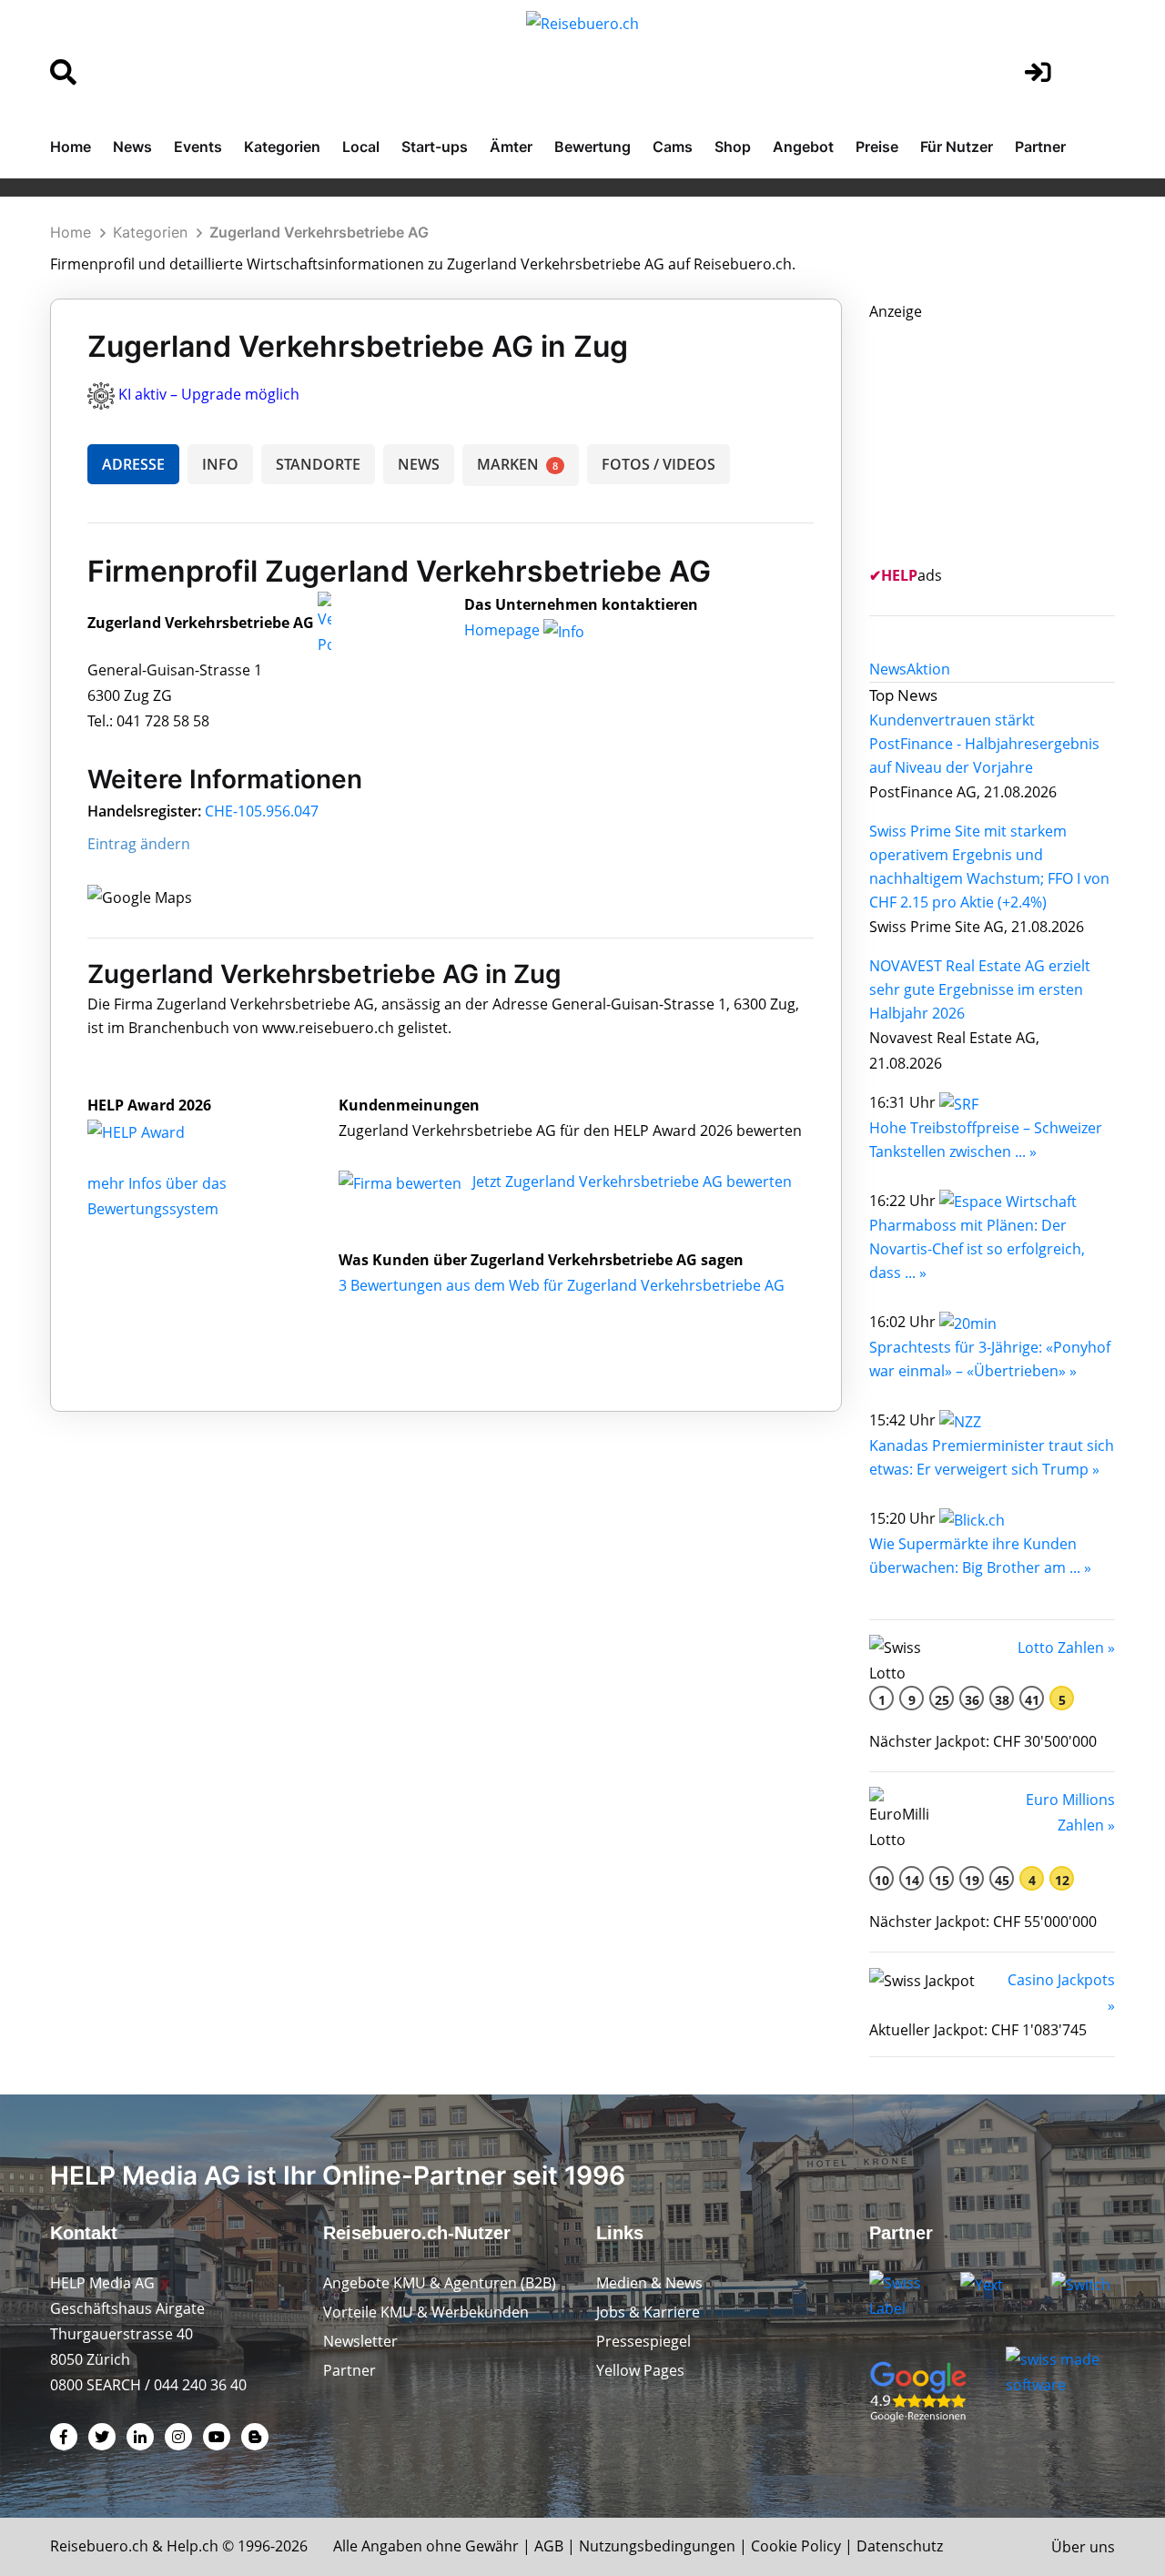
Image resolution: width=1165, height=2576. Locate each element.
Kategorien (282, 147)
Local (361, 147)
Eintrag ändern (139, 844)
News (132, 147)
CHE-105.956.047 (262, 811)
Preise (877, 147)
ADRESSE (133, 464)
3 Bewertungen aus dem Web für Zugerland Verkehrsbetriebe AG (562, 1285)
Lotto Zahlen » (1066, 1648)
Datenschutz (900, 2546)
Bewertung (593, 147)
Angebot (803, 147)
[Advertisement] (1006, 438)
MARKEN (517, 464)
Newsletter (360, 2341)
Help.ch (192, 2546)
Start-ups (435, 147)
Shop (733, 147)
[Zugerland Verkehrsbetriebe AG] (156, 1131)
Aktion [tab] (928, 669)
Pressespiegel (643, 2341)
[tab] (888, 669)
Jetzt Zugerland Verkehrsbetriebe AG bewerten (632, 1182)
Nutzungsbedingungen (657, 2546)
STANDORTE (318, 464)
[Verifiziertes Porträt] (324, 624)
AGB (549, 2546)
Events (198, 147)
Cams (673, 147)
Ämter (511, 147)
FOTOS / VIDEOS (658, 464)
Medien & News (649, 2283)
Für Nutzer (957, 147)
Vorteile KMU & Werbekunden (426, 2312)
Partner (1040, 147)
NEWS (419, 464)
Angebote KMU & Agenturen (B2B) (440, 2283)
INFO (220, 464)
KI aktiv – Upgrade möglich (209, 394)
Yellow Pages (640, 2370)
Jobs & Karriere (648, 2312)
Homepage (504, 630)
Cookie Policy (796, 2546)
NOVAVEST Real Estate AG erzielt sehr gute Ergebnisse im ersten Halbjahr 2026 (980, 989)
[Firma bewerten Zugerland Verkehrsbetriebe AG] (402, 1182)
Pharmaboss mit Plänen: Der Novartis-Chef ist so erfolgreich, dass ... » (977, 1249)
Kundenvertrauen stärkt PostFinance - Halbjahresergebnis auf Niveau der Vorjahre (984, 744)
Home (71, 147)
